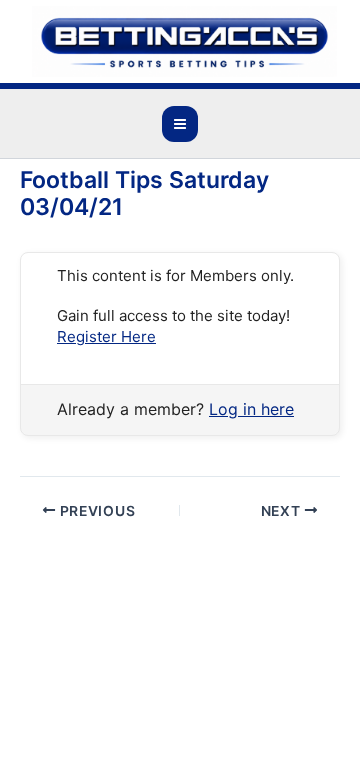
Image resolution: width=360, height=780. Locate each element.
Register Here (106, 336)
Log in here (251, 409)
